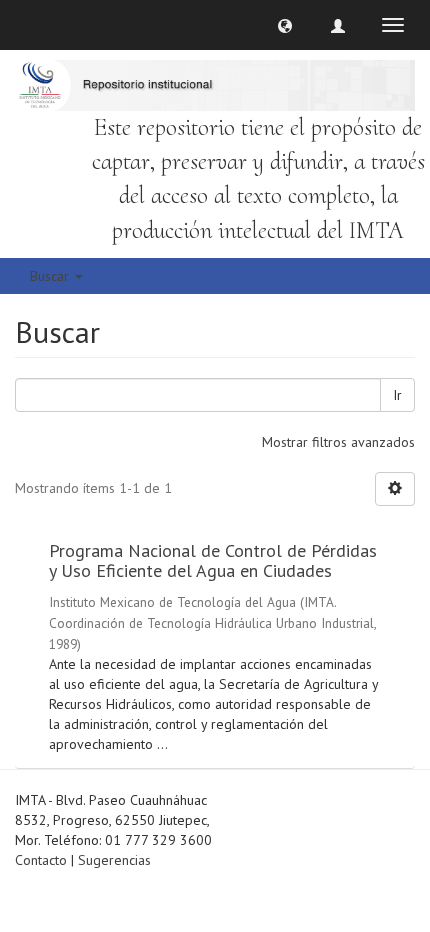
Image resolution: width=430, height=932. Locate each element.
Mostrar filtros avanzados (338, 442)
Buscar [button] (51, 276)
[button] (285, 25)
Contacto (41, 860)
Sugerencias (114, 860)
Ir (397, 395)
